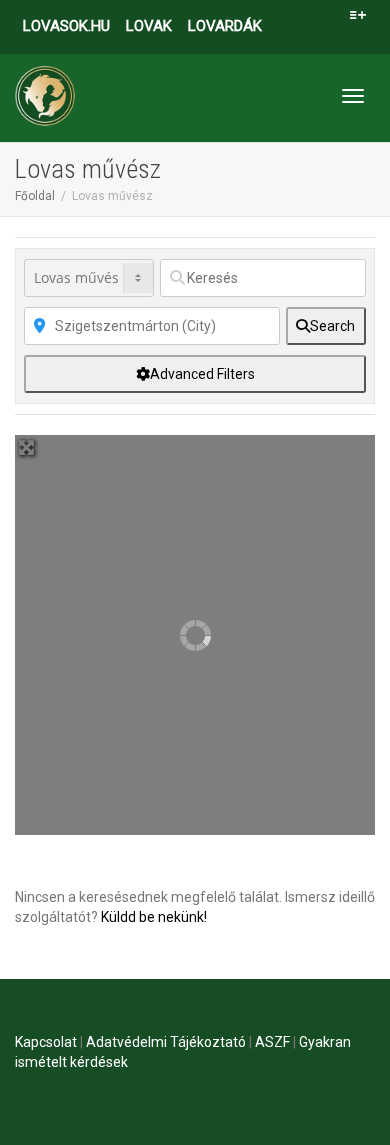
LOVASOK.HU (66, 26)
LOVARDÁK (225, 26)
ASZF (272, 1042)
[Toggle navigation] (353, 96)
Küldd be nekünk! (154, 917)
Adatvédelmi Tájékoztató (166, 1042)
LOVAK (149, 26)
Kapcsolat (46, 1042)
